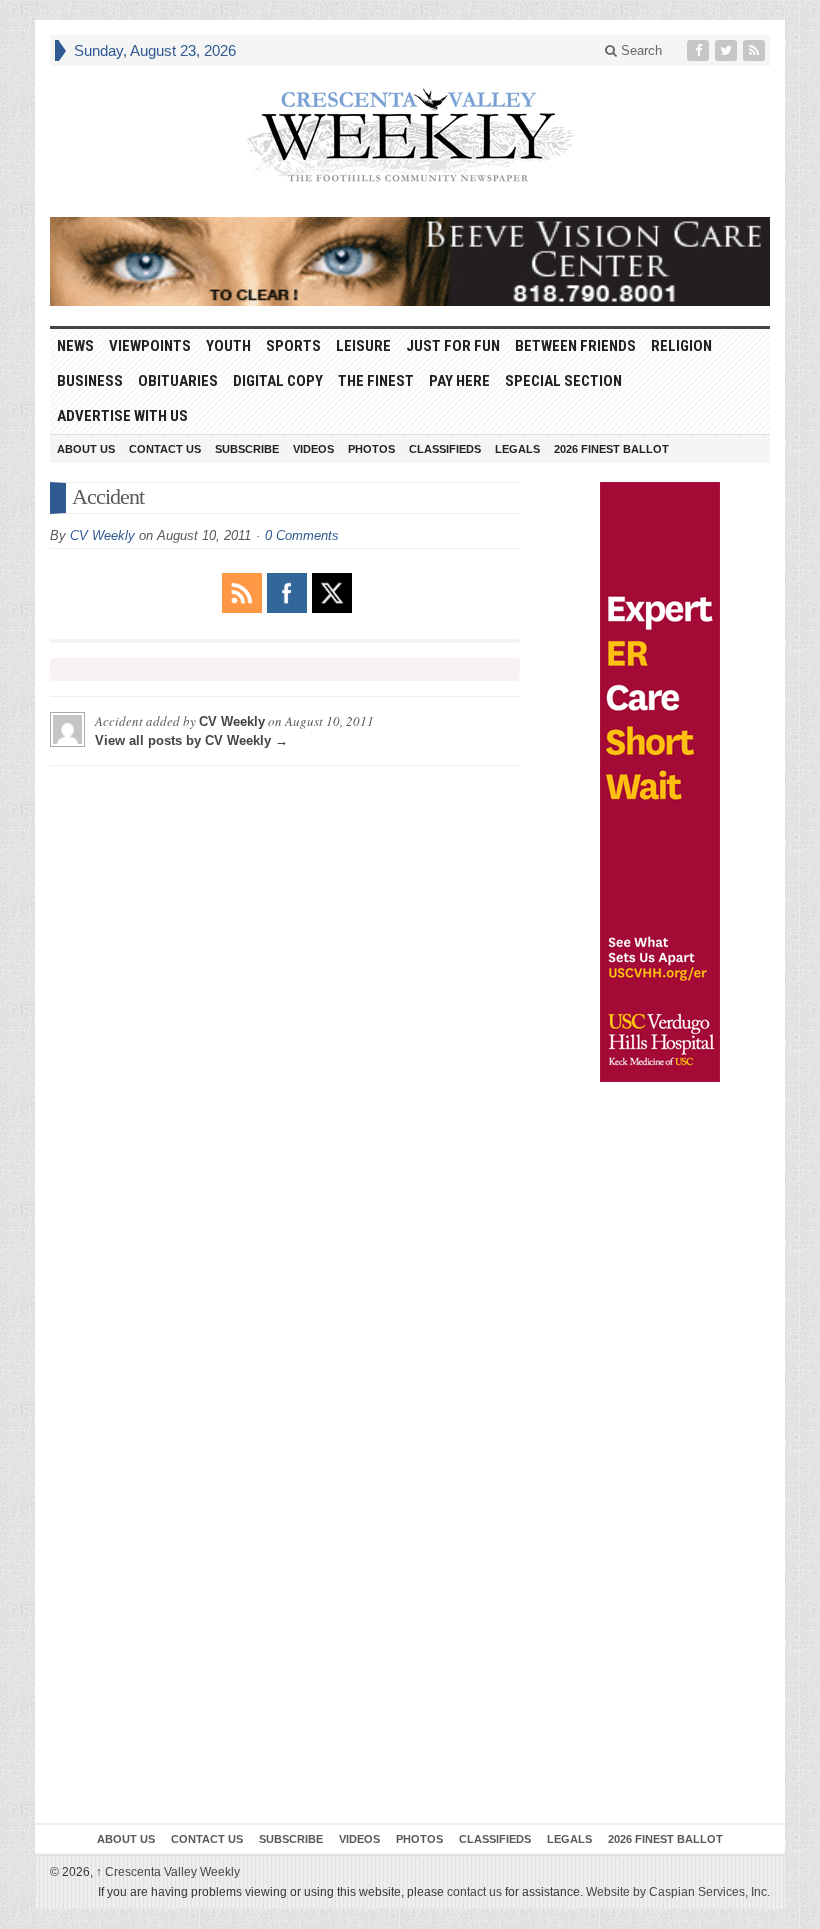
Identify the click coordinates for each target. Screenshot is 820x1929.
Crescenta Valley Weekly (168, 1872)
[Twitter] (728, 50)
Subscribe (247, 449)
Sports (293, 346)
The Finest (376, 381)
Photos (371, 449)
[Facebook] (700, 50)
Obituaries (178, 381)
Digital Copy (278, 381)
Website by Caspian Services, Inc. (678, 1892)
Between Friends (575, 346)
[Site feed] (756, 50)
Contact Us (165, 449)
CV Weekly (102, 535)
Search (639, 50)
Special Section (563, 381)
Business (90, 381)
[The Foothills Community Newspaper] (410, 136)
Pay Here (459, 381)
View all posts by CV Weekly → (191, 740)
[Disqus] (285, 1031)
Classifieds (445, 449)
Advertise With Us (122, 416)
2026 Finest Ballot (611, 449)
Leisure (363, 346)
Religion (681, 346)
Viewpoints (150, 346)
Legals (517, 449)
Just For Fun (453, 346)
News (75, 346)
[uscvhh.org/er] (660, 782)
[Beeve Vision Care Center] (410, 261)
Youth (228, 346)
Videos (313, 449)
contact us (474, 1892)
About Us (86, 449)
